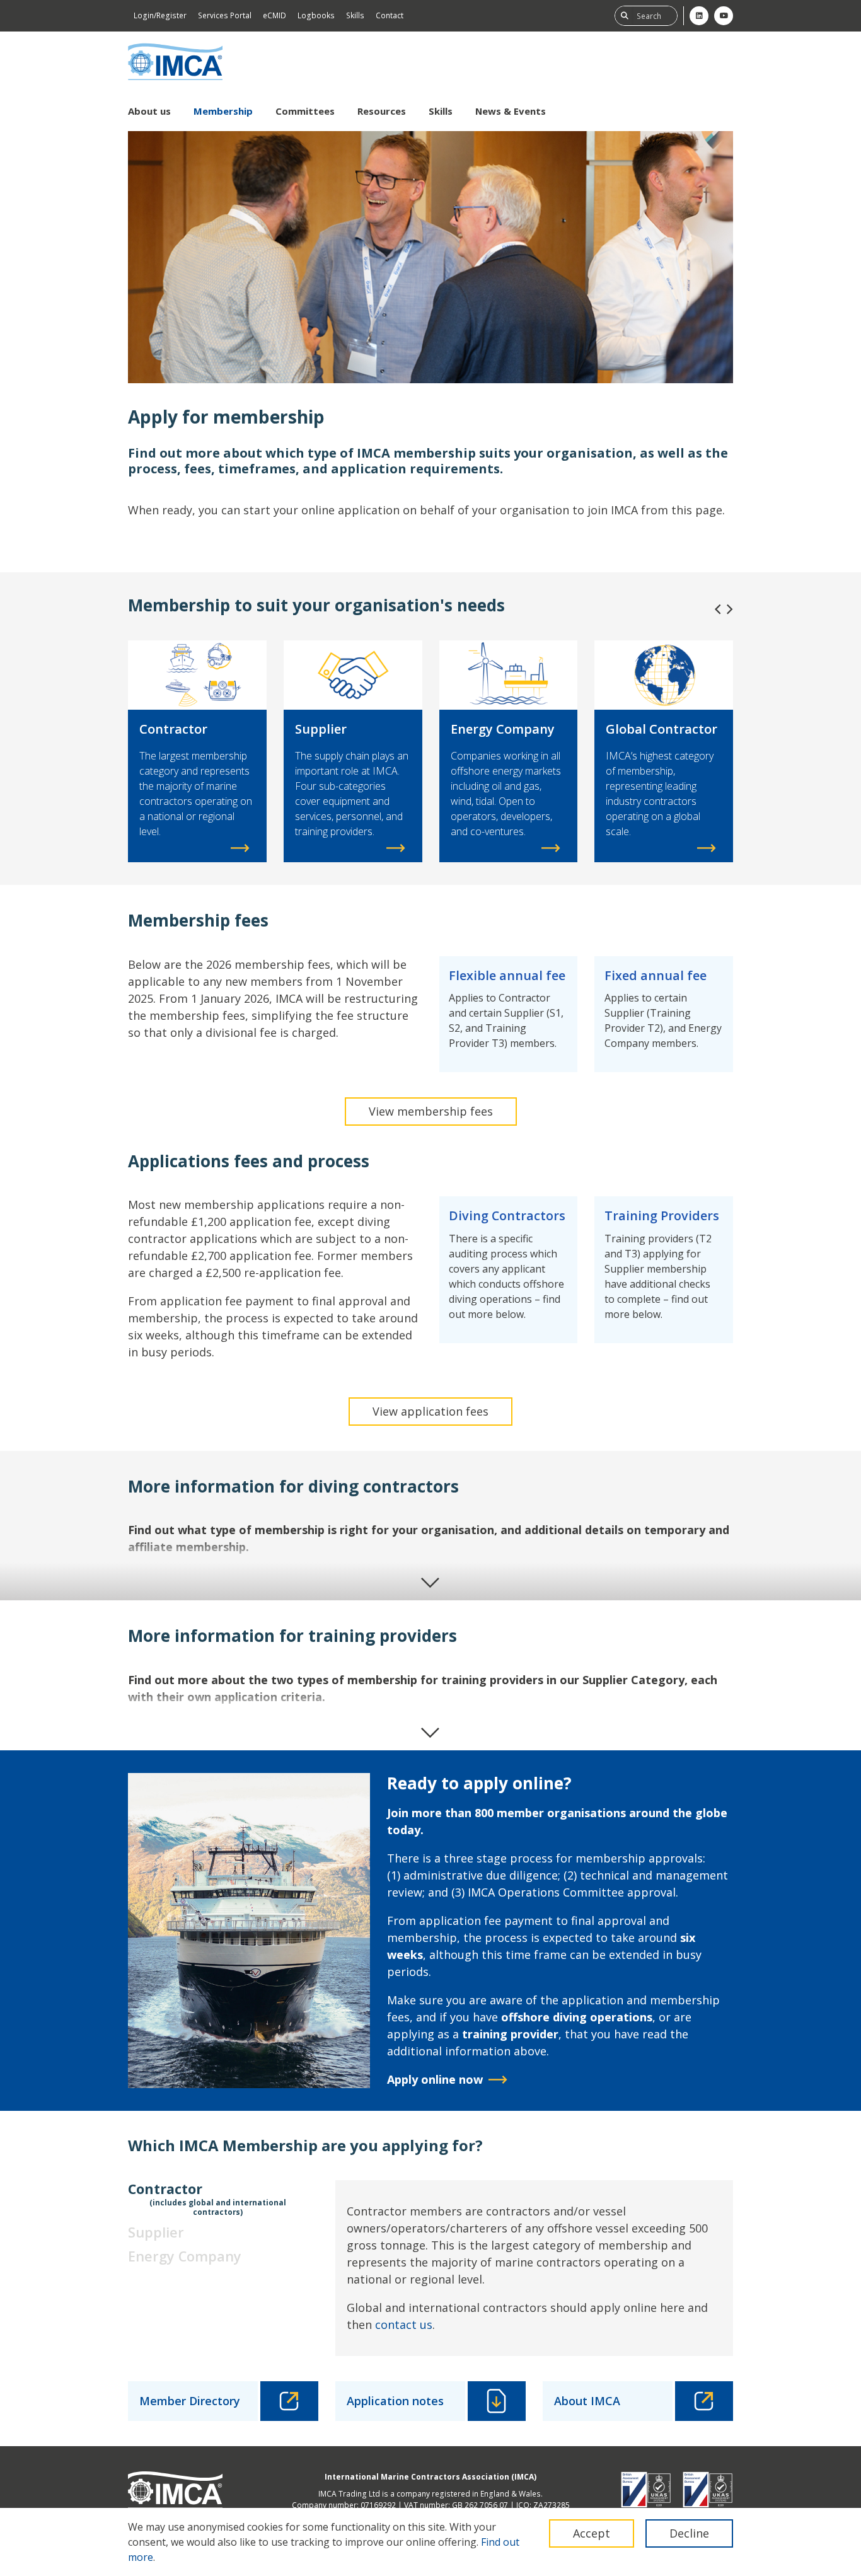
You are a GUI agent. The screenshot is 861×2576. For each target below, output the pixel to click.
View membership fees (431, 1111)
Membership (223, 111)
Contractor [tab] (207, 2198)
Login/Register (160, 15)
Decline (689, 2533)
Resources (382, 111)
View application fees (430, 1411)
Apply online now (435, 2079)
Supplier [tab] (156, 2232)
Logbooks (316, 15)
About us (149, 111)
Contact (390, 15)
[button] (718, 609)
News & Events (511, 111)
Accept (592, 2533)
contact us (404, 2325)
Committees (305, 111)
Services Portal (225, 15)
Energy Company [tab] (185, 2256)
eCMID (274, 15)
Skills (355, 15)
